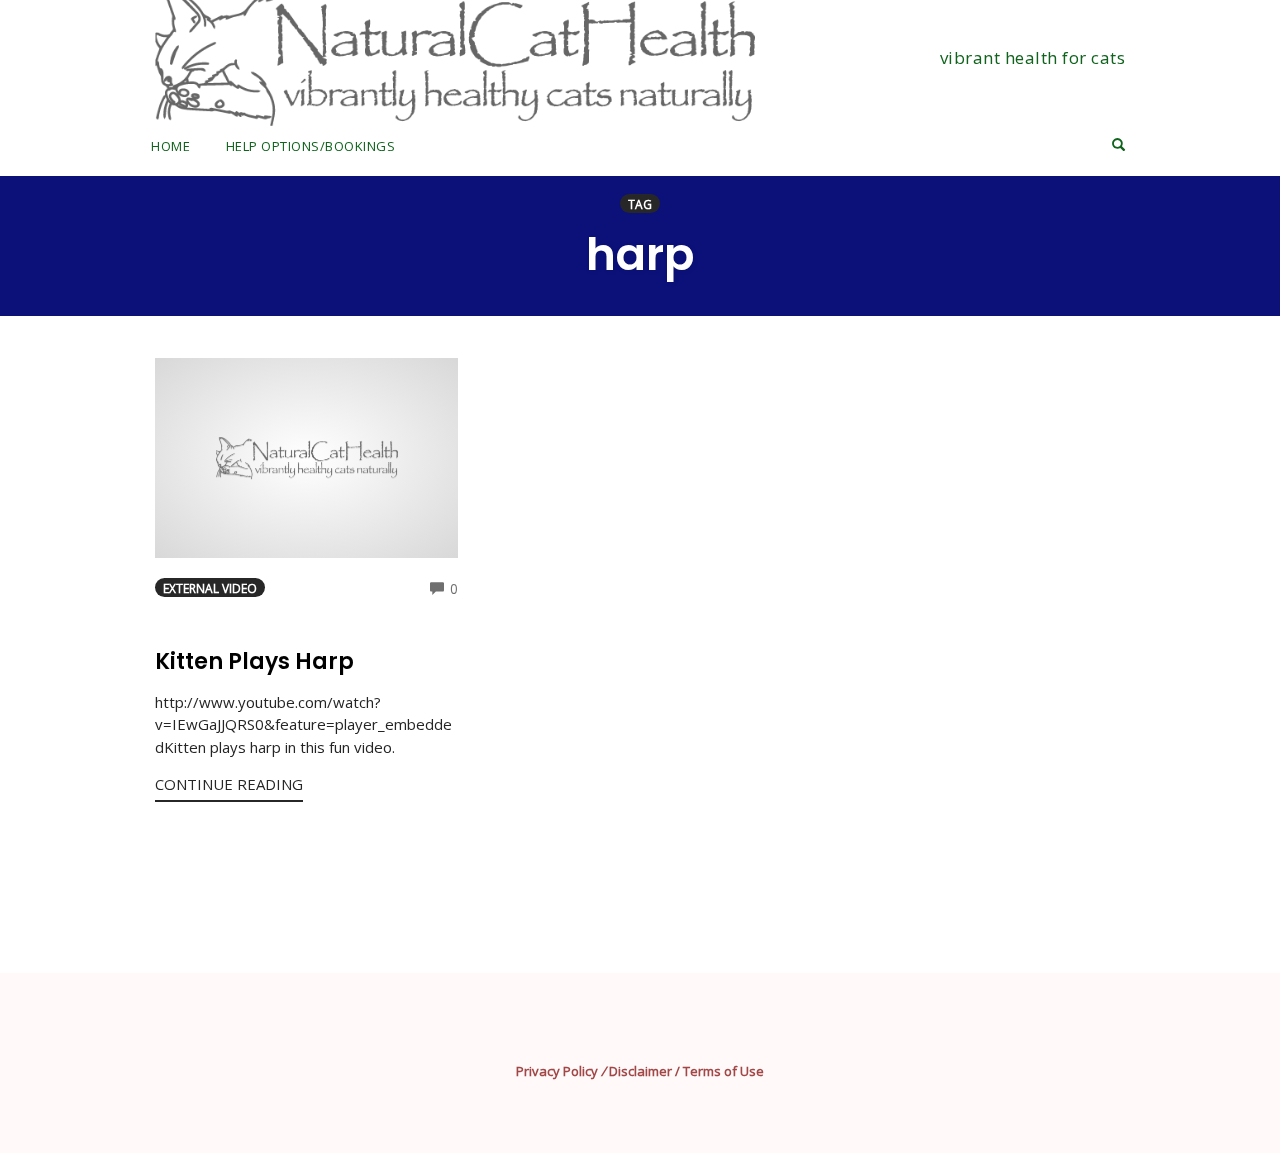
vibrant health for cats (1033, 57)
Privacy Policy (557, 1071)
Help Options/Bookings (311, 146)
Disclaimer (640, 1071)
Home (170, 146)
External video (210, 588)
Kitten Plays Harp (254, 661)
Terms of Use (723, 1071)
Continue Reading (229, 784)
